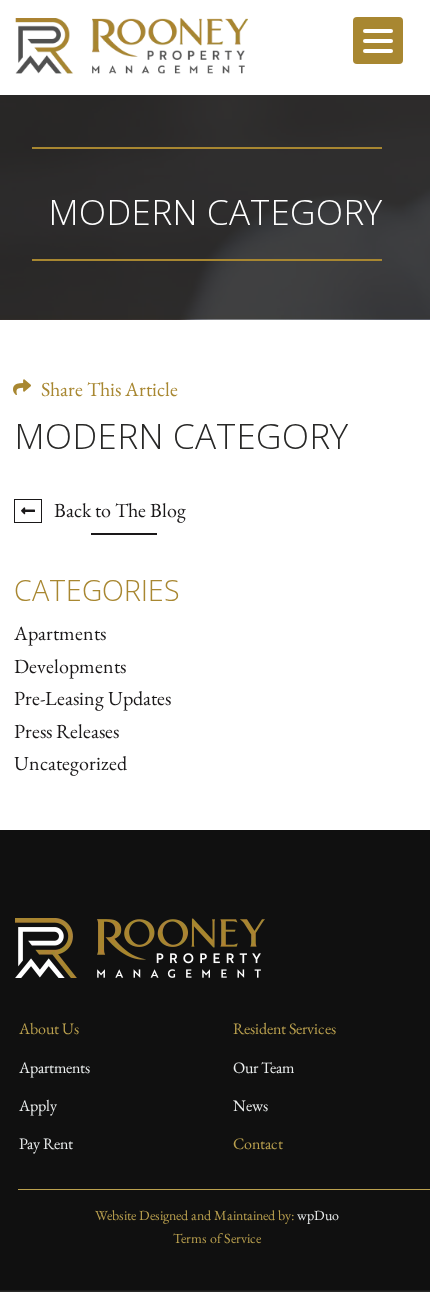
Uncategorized (70, 763)
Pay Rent (46, 1143)
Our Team (263, 1067)
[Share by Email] (138, 377)
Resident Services (284, 1028)
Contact (258, 1143)
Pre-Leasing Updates (92, 698)
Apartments (60, 633)
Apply (38, 1105)
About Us (49, 1028)
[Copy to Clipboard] (68, 377)
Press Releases (66, 731)
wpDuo (318, 1215)
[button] (378, 40)
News (250, 1105)
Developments (70, 666)
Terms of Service (217, 1238)
